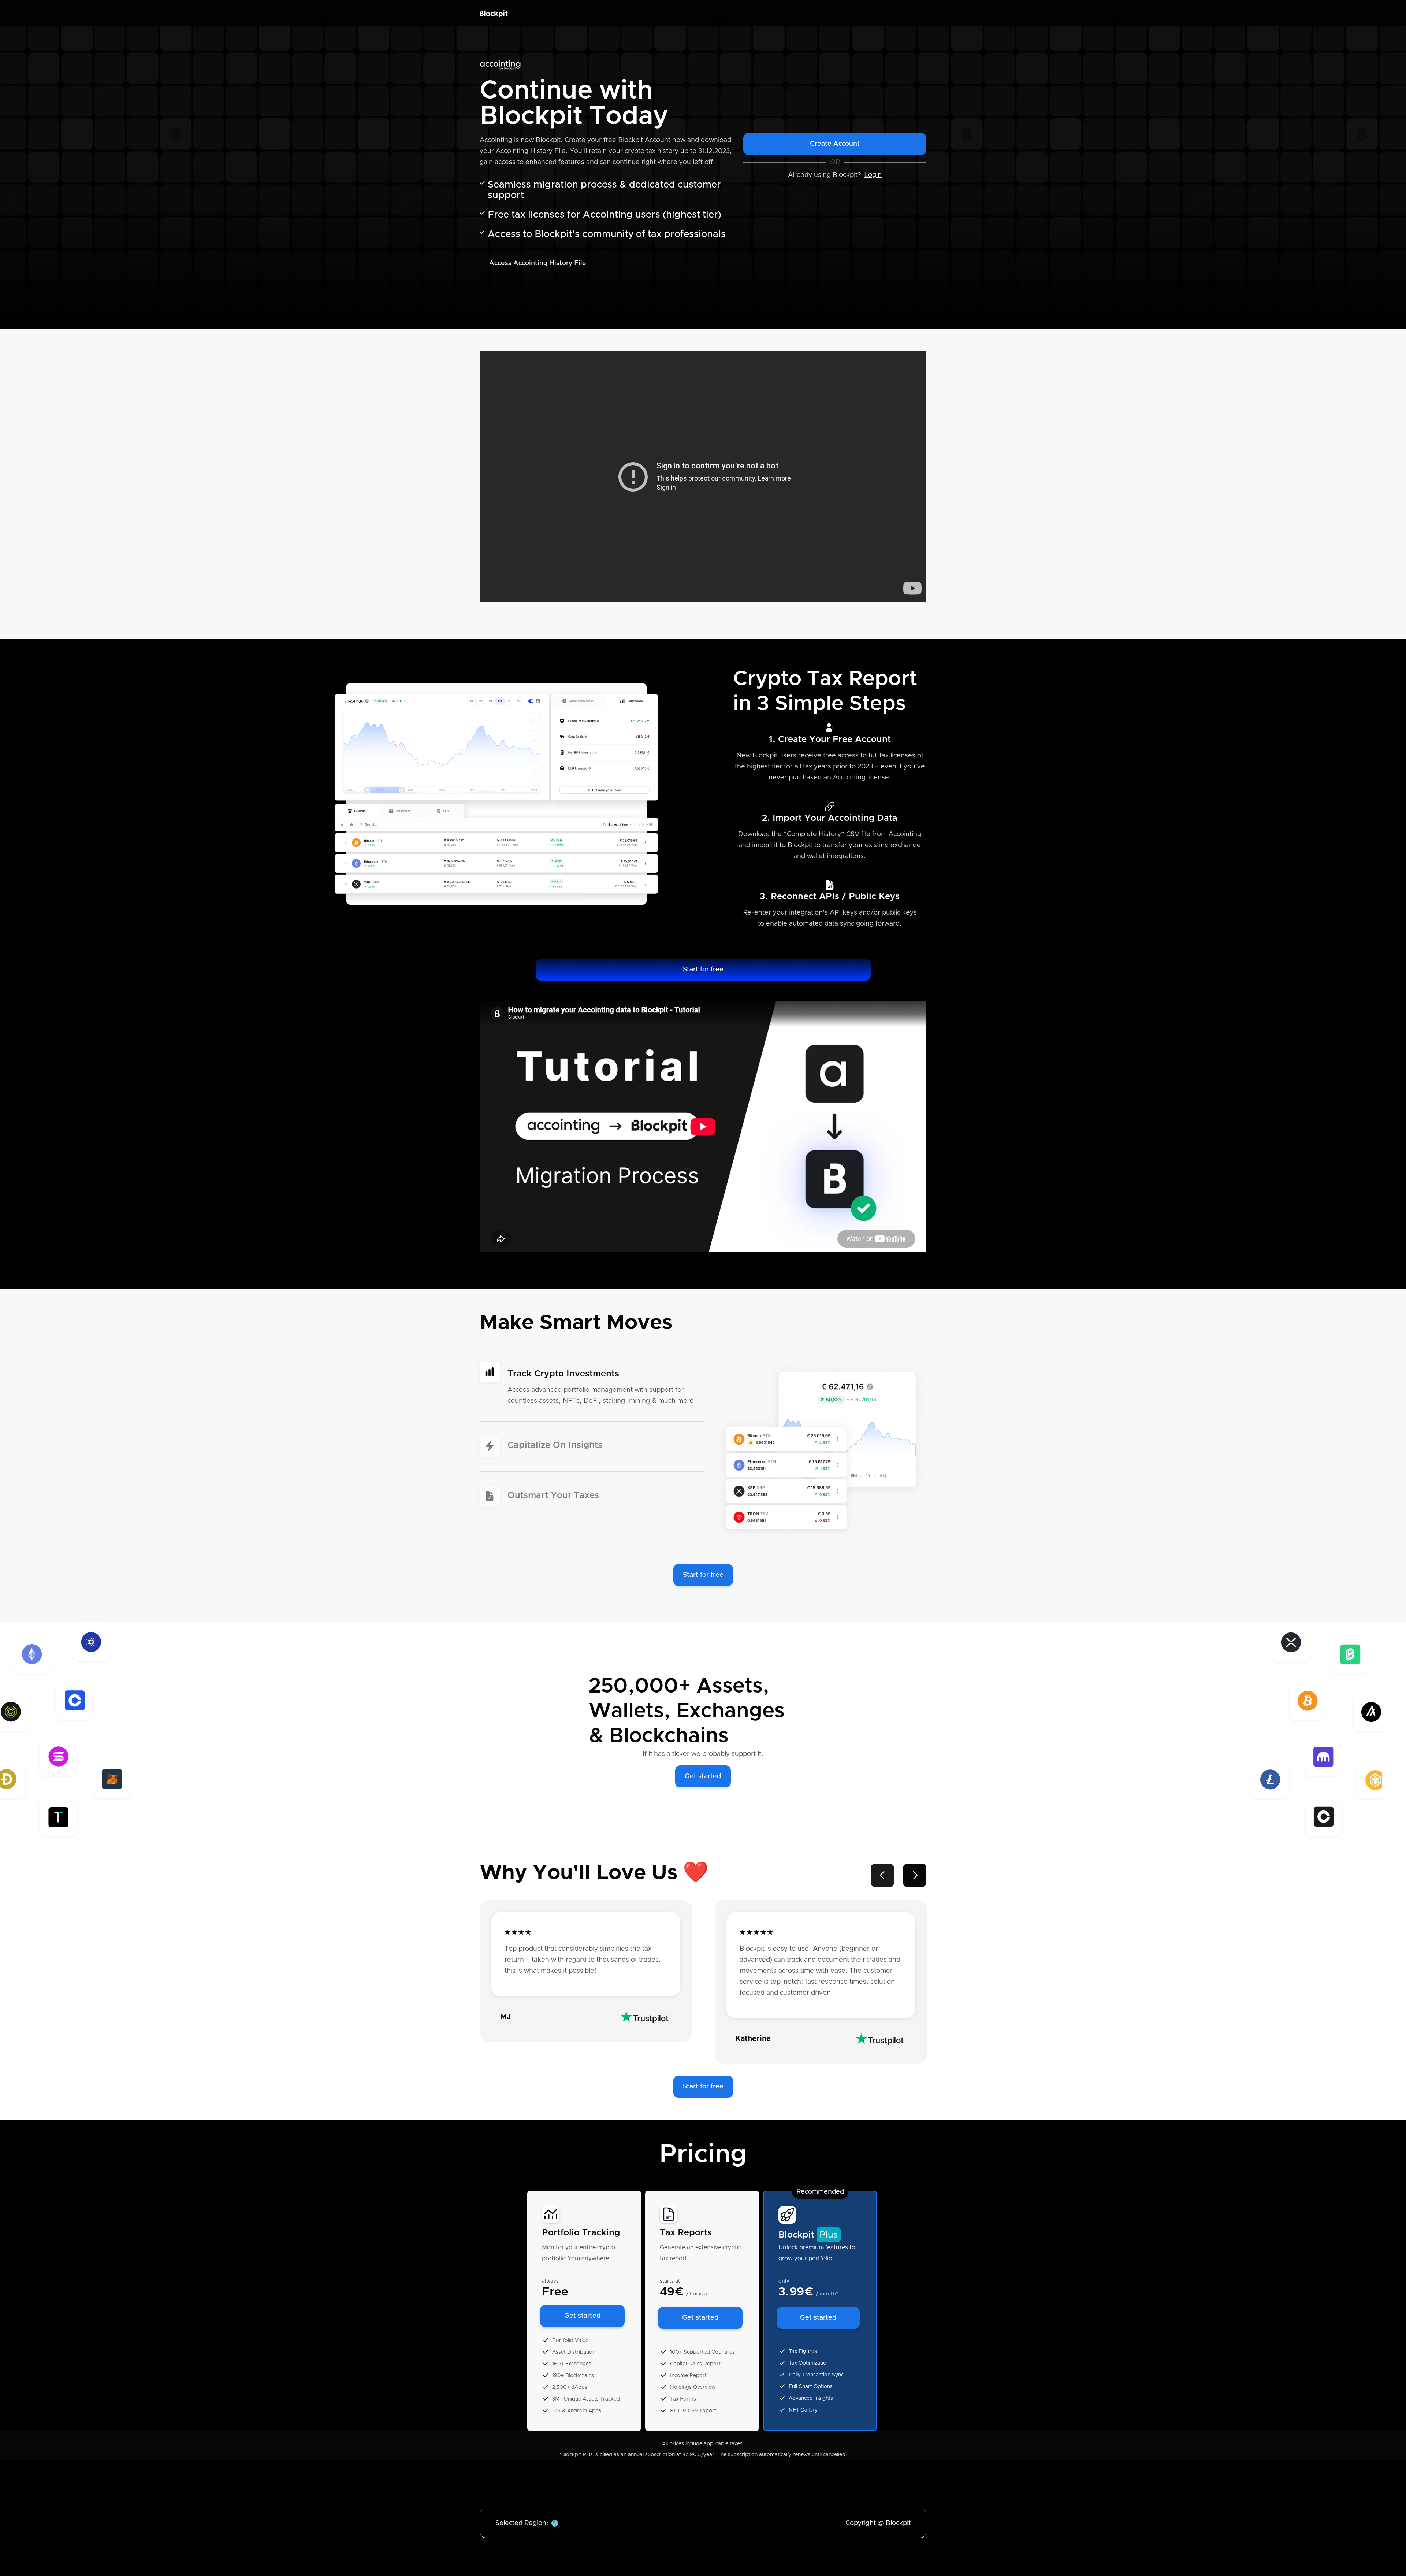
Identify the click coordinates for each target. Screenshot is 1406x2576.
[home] (494, 13)
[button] (882, 1875)
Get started (703, 1776)
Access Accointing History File (538, 263)
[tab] (592, 1392)
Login (873, 175)
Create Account (835, 144)
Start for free (703, 970)
